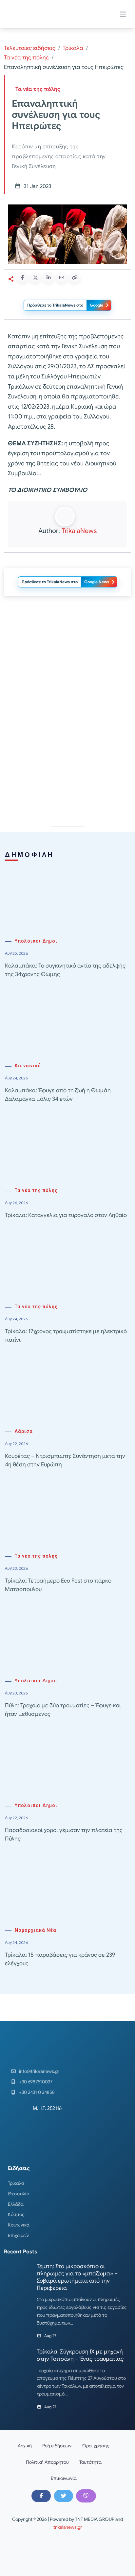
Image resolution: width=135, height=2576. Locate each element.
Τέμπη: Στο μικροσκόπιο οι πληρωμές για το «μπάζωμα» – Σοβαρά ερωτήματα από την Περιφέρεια (77, 2277)
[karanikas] (67, 753)
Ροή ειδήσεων (57, 2446)
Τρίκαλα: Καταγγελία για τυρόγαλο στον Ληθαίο (66, 1215)
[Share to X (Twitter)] (35, 278)
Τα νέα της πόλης (26, 58)
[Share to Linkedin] (48, 278)
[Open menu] (123, 14)
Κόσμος (16, 2214)
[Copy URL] (75, 278)
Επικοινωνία (64, 2478)
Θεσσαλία (19, 2194)
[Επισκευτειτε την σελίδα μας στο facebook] (41, 2496)
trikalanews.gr (68, 2527)
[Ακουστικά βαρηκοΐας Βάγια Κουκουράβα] (67, 660)
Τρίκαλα (73, 48)
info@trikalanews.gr (39, 2071)
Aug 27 (50, 2336)
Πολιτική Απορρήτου (47, 2462)
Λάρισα (24, 1431)
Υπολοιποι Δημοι (36, 941)
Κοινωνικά (28, 1066)
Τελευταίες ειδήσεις (30, 48)
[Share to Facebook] (22, 278)
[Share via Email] (62, 278)
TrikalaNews (79, 531)
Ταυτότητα (90, 2462)
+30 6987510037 (36, 2082)
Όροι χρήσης (96, 2446)
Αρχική (25, 2446)
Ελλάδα (16, 2204)
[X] (64, 2496)
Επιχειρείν (18, 2235)
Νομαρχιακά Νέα (36, 1930)
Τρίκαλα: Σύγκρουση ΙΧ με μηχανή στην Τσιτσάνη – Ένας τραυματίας (80, 2355)
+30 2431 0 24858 (37, 2092)
